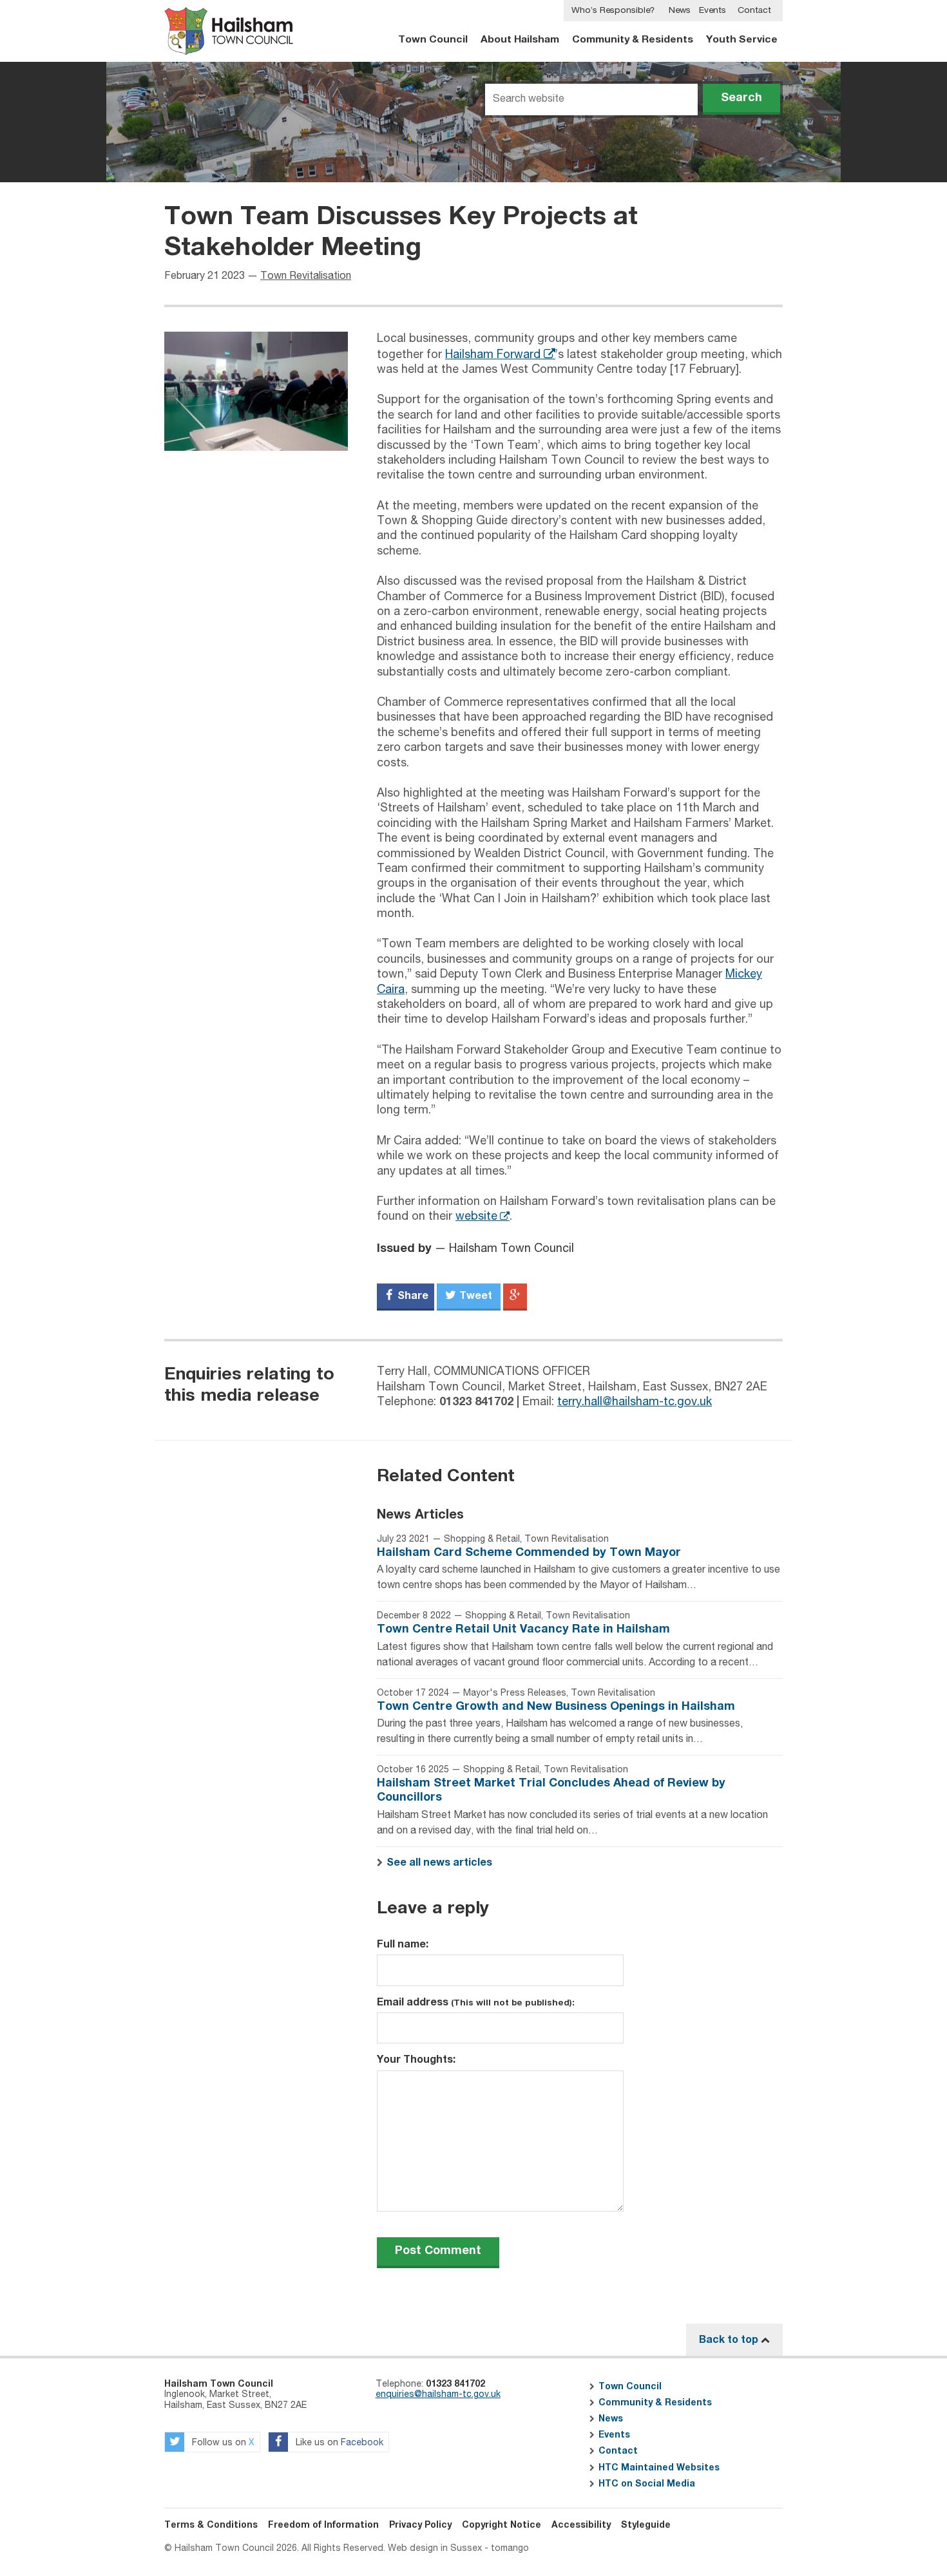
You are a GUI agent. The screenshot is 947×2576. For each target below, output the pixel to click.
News (680, 10)
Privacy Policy (420, 2525)
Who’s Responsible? (613, 10)
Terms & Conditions (211, 2525)
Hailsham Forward (493, 355)
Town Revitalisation (306, 276)
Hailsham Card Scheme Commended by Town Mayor (529, 1553)
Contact (754, 10)
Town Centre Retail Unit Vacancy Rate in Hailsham (523, 1629)
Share (412, 1296)
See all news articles (439, 1862)
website (476, 1217)
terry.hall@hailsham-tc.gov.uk (635, 1402)
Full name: (403, 1944)
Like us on (338, 2443)
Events (713, 10)
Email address (476, 2002)
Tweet (474, 1296)
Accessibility (581, 2525)
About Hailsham (520, 40)
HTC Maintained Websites (659, 2468)
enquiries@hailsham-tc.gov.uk (438, 2394)
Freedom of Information (323, 2525)
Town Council (433, 40)
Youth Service (742, 40)
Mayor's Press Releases (515, 1693)
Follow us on (222, 2443)
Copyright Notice (502, 2525)
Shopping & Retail (482, 1539)
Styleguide (646, 2525)
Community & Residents (633, 40)
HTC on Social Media (647, 2484)
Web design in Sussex (435, 2548)
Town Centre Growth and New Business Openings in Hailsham (556, 1707)
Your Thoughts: (416, 2060)
